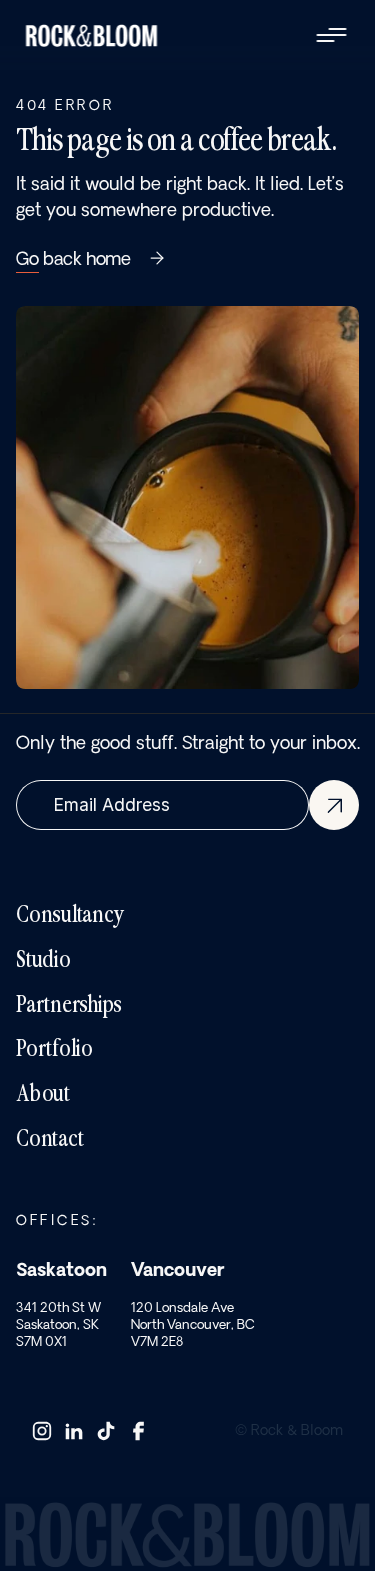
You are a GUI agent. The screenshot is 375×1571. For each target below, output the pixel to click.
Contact (49, 1140)
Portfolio (54, 1050)
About (43, 1095)
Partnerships (69, 1005)
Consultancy (69, 916)
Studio (43, 961)
